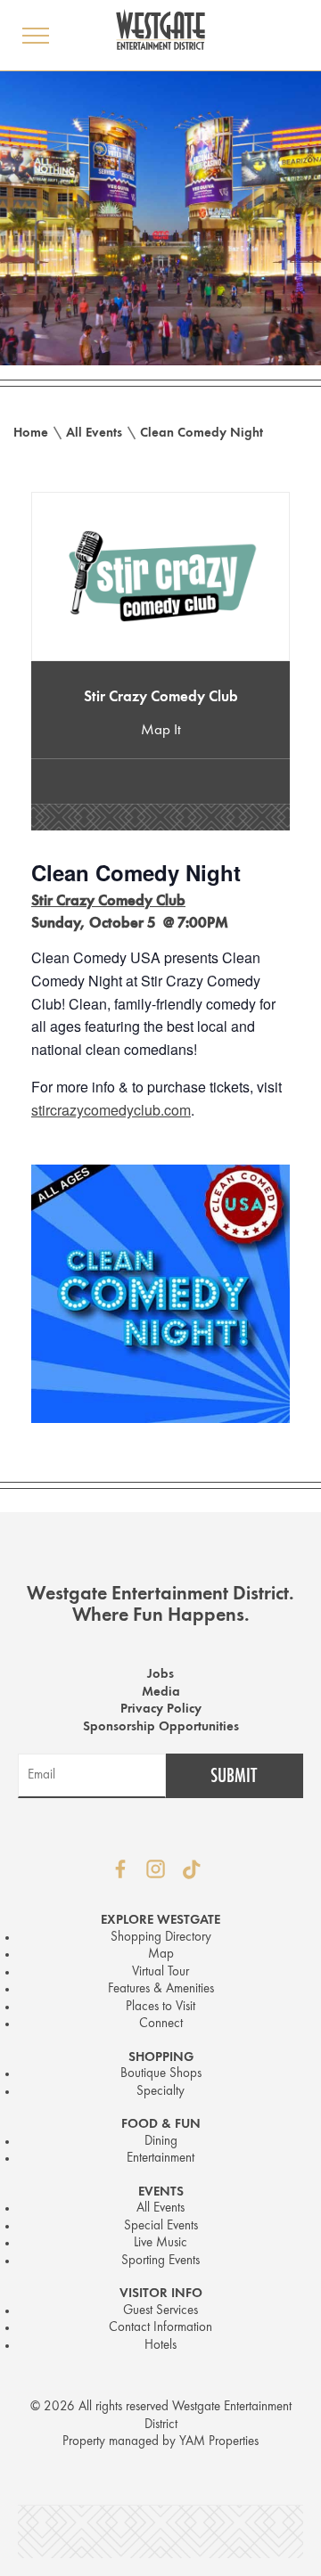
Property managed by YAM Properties (160, 2442)
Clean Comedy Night (202, 433)
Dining (161, 2142)
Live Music (160, 2243)
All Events (94, 433)
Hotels (160, 2346)
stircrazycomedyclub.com (111, 1110)
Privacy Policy (161, 1709)
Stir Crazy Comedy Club (161, 697)
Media (161, 1693)
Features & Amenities (161, 1989)
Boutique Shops (161, 2074)
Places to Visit (160, 2007)
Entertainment (160, 2159)
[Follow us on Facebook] (120, 1869)
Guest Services (160, 2311)
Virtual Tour (160, 1972)
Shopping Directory (161, 1938)
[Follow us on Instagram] (156, 1869)
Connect (161, 2024)
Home (31, 433)
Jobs (160, 1675)
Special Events (161, 2226)
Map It (161, 730)
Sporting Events (160, 2261)
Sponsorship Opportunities (161, 1727)
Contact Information (160, 2328)
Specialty (160, 2092)
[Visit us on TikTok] (192, 1869)
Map (161, 1954)
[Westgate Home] (160, 29)
